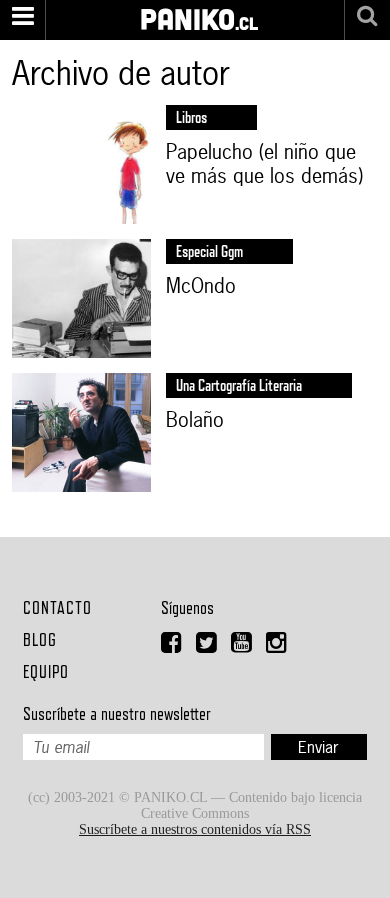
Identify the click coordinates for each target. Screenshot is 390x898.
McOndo (201, 286)
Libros (191, 117)
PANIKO (187, 9)
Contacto (57, 607)
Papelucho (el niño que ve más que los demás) (264, 164)
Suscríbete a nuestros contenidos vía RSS (195, 829)
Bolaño (195, 420)
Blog (40, 639)
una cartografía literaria (239, 385)
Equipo (46, 671)
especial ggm (209, 251)
